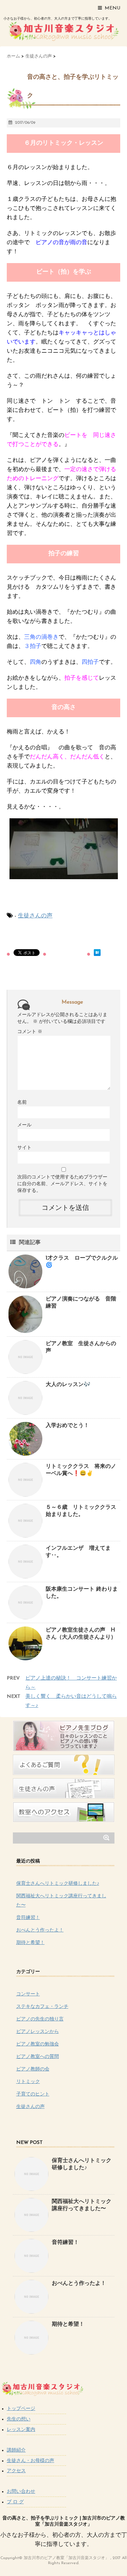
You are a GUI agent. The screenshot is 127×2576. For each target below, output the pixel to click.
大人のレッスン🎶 (68, 1385)
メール (24, 1125)
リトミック (28, 2082)
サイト (24, 1148)
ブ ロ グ (15, 2502)
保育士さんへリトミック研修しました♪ (58, 1884)
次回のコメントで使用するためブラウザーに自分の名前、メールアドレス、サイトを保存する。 (62, 1184)
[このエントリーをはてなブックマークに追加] (97, 953)
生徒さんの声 (35, 916)
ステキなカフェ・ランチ (42, 2007)
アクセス (16, 2471)
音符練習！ (28, 1918)
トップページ (21, 2409)
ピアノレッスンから (38, 2032)
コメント (30, 1032)
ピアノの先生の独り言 (40, 2019)
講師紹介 (16, 2450)
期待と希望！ (30, 1943)
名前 (22, 1103)
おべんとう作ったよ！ (40, 1930)
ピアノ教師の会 (33, 2069)
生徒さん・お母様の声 (30, 2461)
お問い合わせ (21, 2492)
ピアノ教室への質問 (38, 2057)
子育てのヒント (33, 2094)
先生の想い (19, 2419)
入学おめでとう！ (70, 1426)
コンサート (28, 1994)
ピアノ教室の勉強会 (38, 2044)
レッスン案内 (21, 2430)
